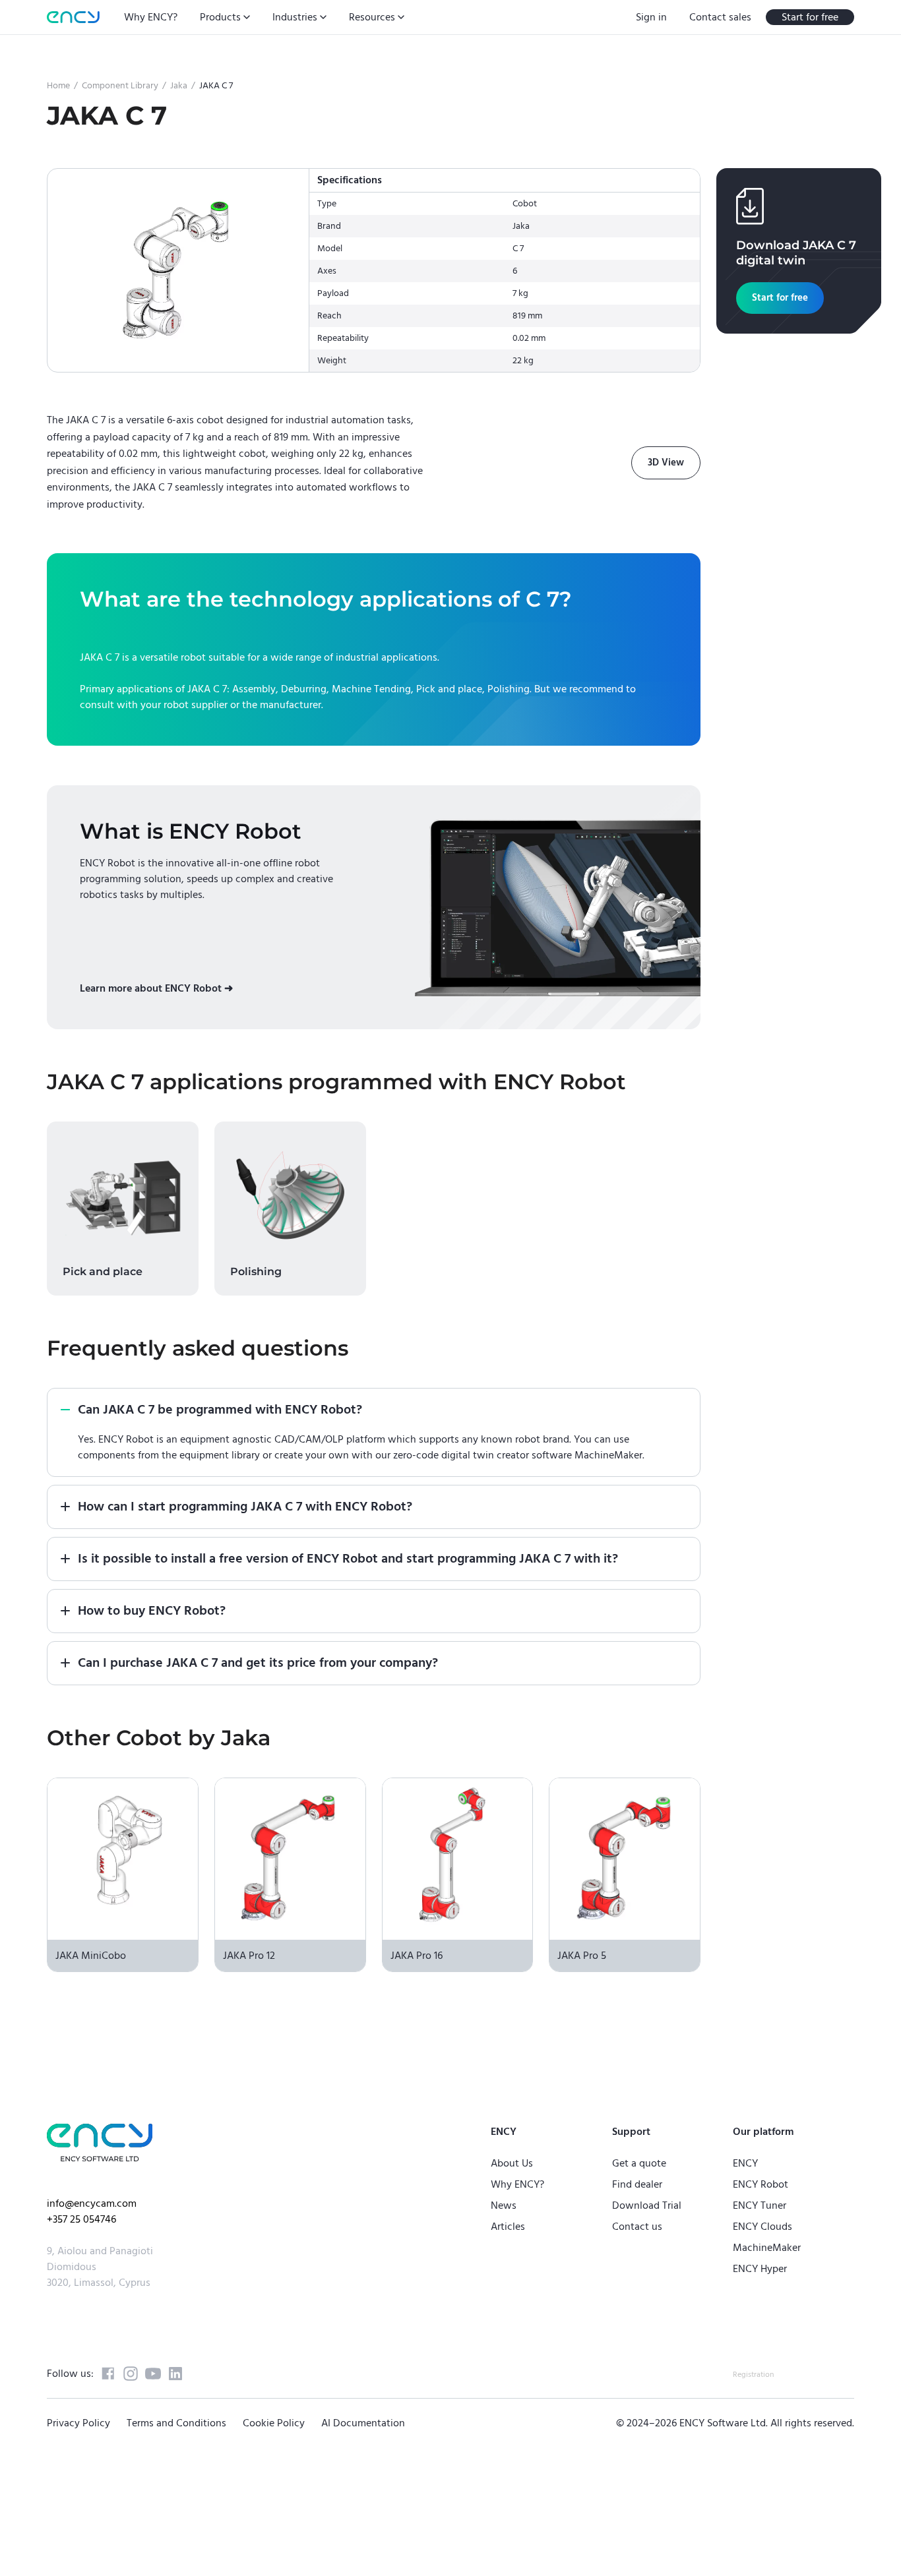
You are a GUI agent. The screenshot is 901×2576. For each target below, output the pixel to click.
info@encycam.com (92, 2203)
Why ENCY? (151, 17)
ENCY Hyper (760, 2269)
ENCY (745, 2163)
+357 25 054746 (81, 2219)
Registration (753, 2375)
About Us (512, 2163)
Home (58, 86)
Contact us (637, 2227)
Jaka (179, 86)
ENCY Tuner (760, 2205)
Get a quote (639, 2163)
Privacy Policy (78, 2423)
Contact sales (720, 17)
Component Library (120, 86)
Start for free (810, 17)
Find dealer (637, 2184)
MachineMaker (767, 2248)
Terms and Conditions (176, 2423)
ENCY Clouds (762, 2227)
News (504, 2205)
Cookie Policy (274, 2423)
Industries (295, 17)
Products (220, 17)
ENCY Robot (761, 2184)
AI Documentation (363, 2423)
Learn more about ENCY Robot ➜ (156, 988)
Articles (508, 2227)
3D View (666, 463)
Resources (372, 17)
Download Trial (647, 2205)
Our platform (763, 2132)
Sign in (651, 17)
